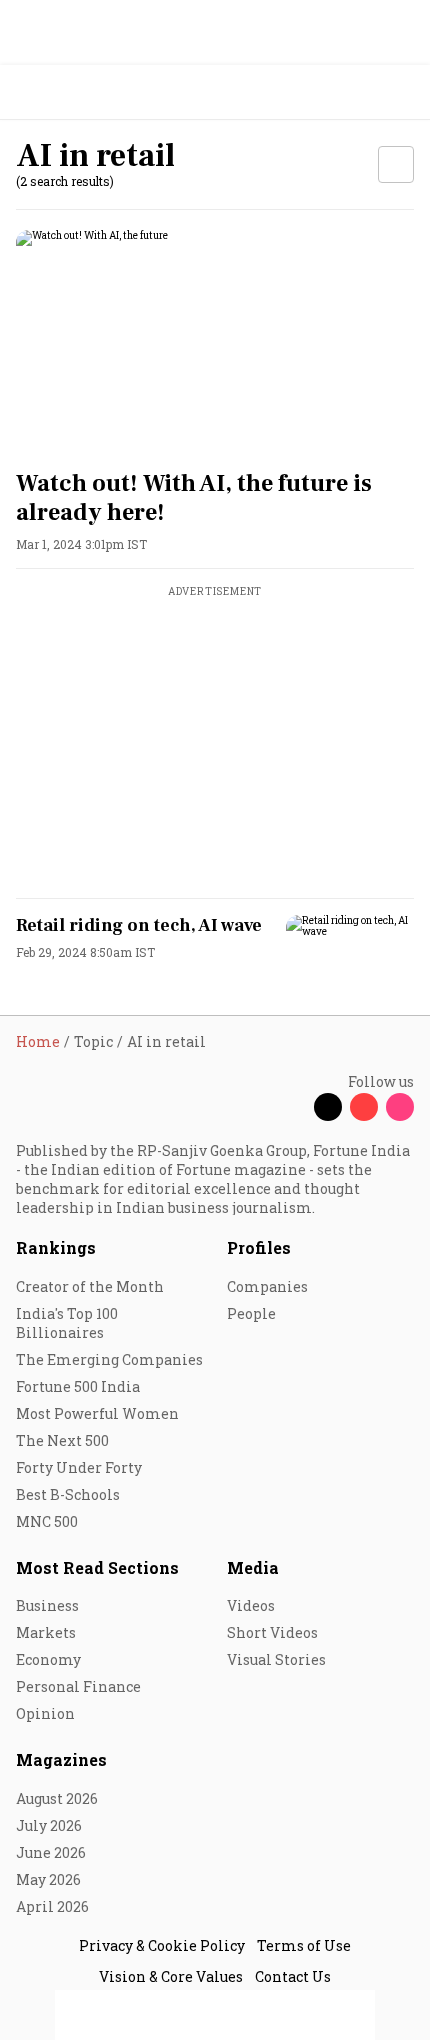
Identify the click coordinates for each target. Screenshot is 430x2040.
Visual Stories (276, 1659)
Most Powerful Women (97, 1413)
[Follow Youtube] (364, 1107)
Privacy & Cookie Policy (162, 1945)
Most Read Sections (97, 1567)
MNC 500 (47, 1521)
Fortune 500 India (78, 1386)
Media (253, 1567)
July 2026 (49, 1825)
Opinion (45, 1713)
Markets (46, 1632)
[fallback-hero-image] (215, 342)
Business (47, 1605)
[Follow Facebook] (292, 1107)
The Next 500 (62, 1440)
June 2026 (51, 1852)
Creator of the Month (90, 1286)
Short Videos (272, 1632)
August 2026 (57, 1798)
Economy (48, 1659)
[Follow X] (328, 1107)
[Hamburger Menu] (402, 92)
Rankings (56, 1247)
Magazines (61, 1759)
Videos (251, 1605)
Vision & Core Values (171, 1976)
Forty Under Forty (79, 1467)
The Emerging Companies (109, 1359)
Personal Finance (78, 1686)
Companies (267, 1286)
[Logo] (61, 92)
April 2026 (52, 1906)
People (251, 1313)
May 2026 (48, 1879)
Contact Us (293, 1976)
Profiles (259, 1247)
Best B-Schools (68, 1494)
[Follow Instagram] (400, 1107)
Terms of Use (304, 1945)
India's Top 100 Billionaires (67, 1323)
